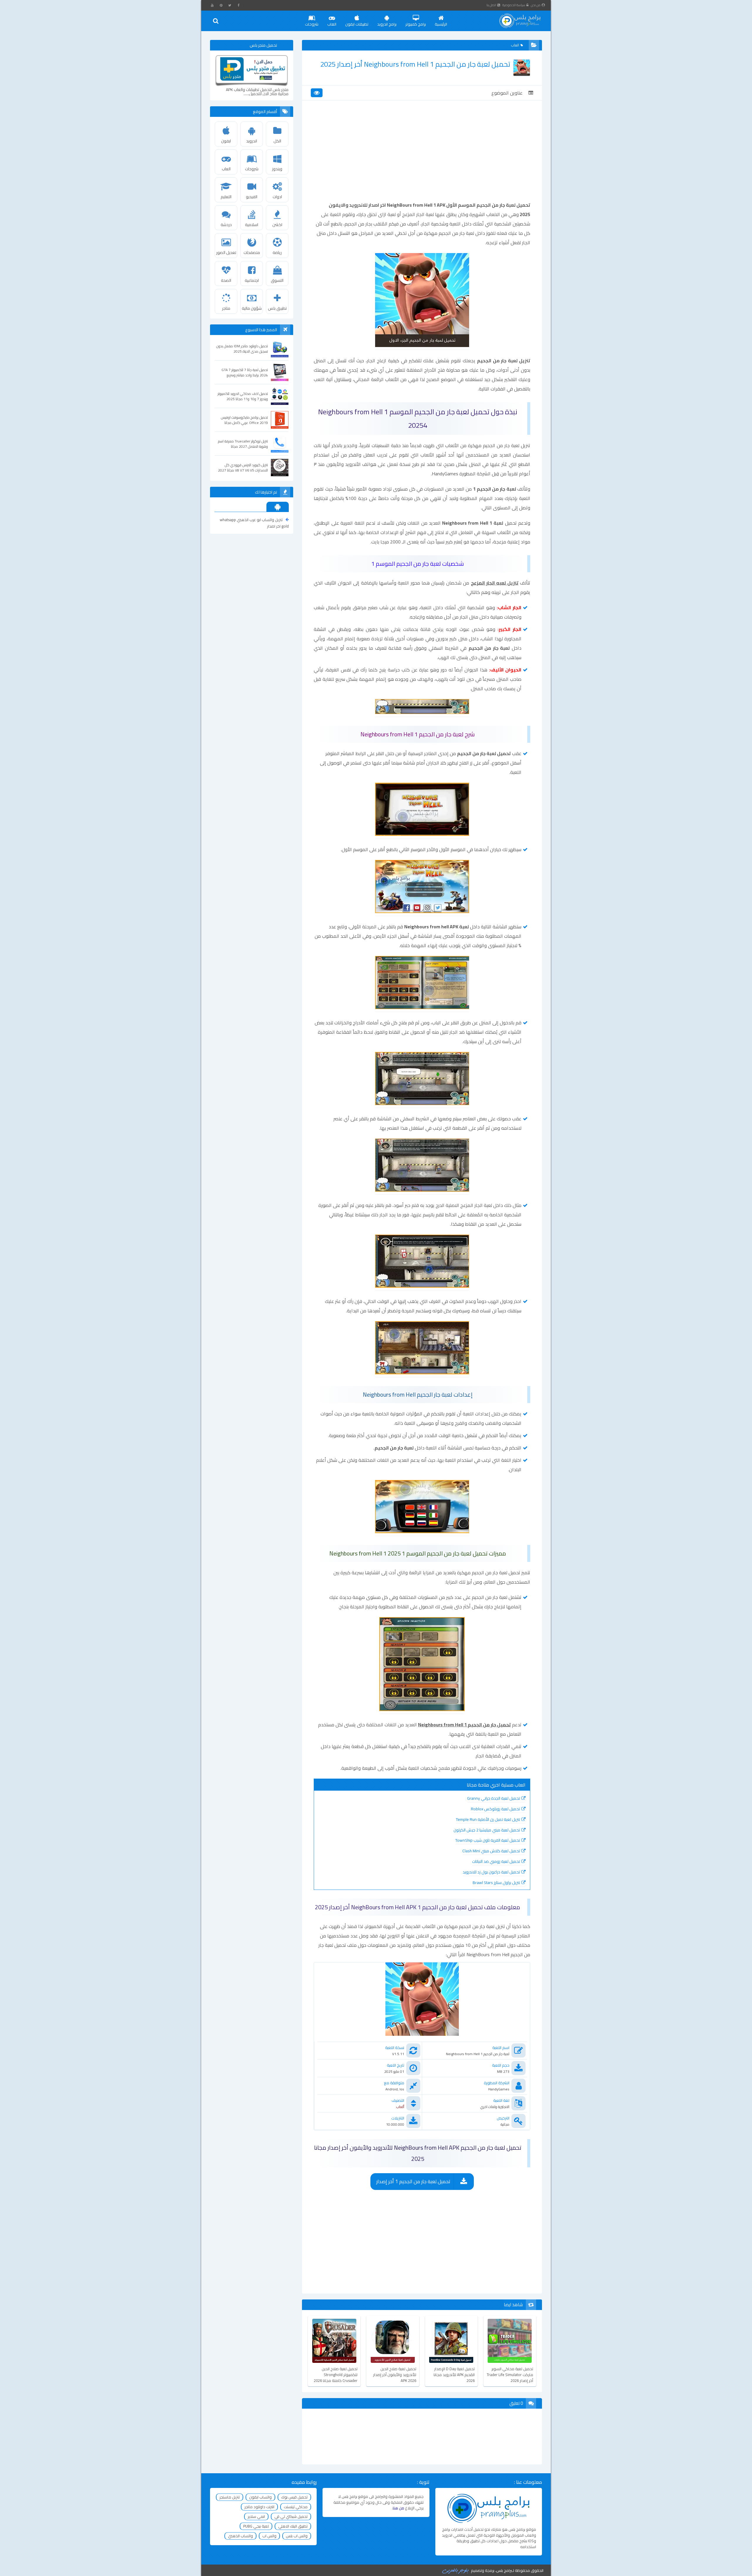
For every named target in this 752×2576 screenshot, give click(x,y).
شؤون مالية (252, 308)
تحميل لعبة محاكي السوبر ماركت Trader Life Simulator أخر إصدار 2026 (510, 2375)
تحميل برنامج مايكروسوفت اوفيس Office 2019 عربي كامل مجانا (244, 420)
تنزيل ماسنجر (230, 2497)
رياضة (277, 252)
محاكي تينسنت (296, 2507)
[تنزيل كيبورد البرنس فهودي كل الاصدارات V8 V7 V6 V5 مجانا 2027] (280, 467)
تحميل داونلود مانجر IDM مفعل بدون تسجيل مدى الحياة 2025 (242, 349)
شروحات (312, 24)
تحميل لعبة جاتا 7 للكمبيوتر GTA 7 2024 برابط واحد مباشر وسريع (245, 373)
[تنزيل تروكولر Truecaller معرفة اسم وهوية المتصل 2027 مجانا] (280, 444)
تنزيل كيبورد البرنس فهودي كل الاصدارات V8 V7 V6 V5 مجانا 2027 (243, 468)
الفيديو (252, 197)
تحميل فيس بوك (294, 2497)
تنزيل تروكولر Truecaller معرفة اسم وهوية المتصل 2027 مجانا (243, 444)
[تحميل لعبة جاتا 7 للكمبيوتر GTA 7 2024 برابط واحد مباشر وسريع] (280, 372)
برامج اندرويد (387, 24)
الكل (277, 141)
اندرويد (252, 141)
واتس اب (269, 2536)
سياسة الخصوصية (514, 5)
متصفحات (252, 252)
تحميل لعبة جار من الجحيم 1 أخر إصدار (413, 2181)
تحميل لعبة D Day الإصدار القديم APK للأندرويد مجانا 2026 (454, 2375)
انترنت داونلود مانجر (259, 2507)
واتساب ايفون (260, 2497)
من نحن (536, 5)
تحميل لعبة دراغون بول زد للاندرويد (491, 1872)
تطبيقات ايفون (357, 24)
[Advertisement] (422, 156)
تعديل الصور (226, 252)
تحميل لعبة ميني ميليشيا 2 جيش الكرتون (487, 1830)
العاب (332, 24)
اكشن (277, 225)
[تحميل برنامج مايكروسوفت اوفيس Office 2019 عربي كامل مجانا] (280, 420)
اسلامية (252, 225)
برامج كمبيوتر (416, 24)
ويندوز (277, 169)
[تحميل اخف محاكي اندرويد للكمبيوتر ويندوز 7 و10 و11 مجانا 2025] (280, 396)
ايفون (226, 141)
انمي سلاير (256, 2516)
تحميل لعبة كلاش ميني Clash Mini (491, 1851)
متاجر (226, 308)
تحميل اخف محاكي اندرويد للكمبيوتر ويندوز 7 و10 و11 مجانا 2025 (243, 396)
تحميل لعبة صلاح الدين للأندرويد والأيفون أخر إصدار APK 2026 (395, 2375)
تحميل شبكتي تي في (291, 2516)
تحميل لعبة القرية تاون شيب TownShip (488, 1840)
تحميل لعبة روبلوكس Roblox (495, 1809)
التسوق (277, 280)
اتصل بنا (491, 5)
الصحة (226, 280)
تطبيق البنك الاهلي (293, 2526)
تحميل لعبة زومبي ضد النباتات (496, 1861)
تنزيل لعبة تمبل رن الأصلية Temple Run (488, 1819)
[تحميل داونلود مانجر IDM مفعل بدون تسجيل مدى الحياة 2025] (280, 348)
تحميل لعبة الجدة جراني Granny (493, 1798)
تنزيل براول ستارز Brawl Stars (496, 1883)
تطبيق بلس (277, 308)
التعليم (226, 197)
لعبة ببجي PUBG (256, 2526)
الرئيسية (441, 24)
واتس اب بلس (297, 2536)
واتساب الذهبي (240, 2536)
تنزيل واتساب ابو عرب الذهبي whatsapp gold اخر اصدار (254, 523)
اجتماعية (252, 280)
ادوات (277, 197)
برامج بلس (504, 2570)
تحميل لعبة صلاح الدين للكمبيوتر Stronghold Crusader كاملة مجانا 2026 (336, 2375)
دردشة (226, 225)
